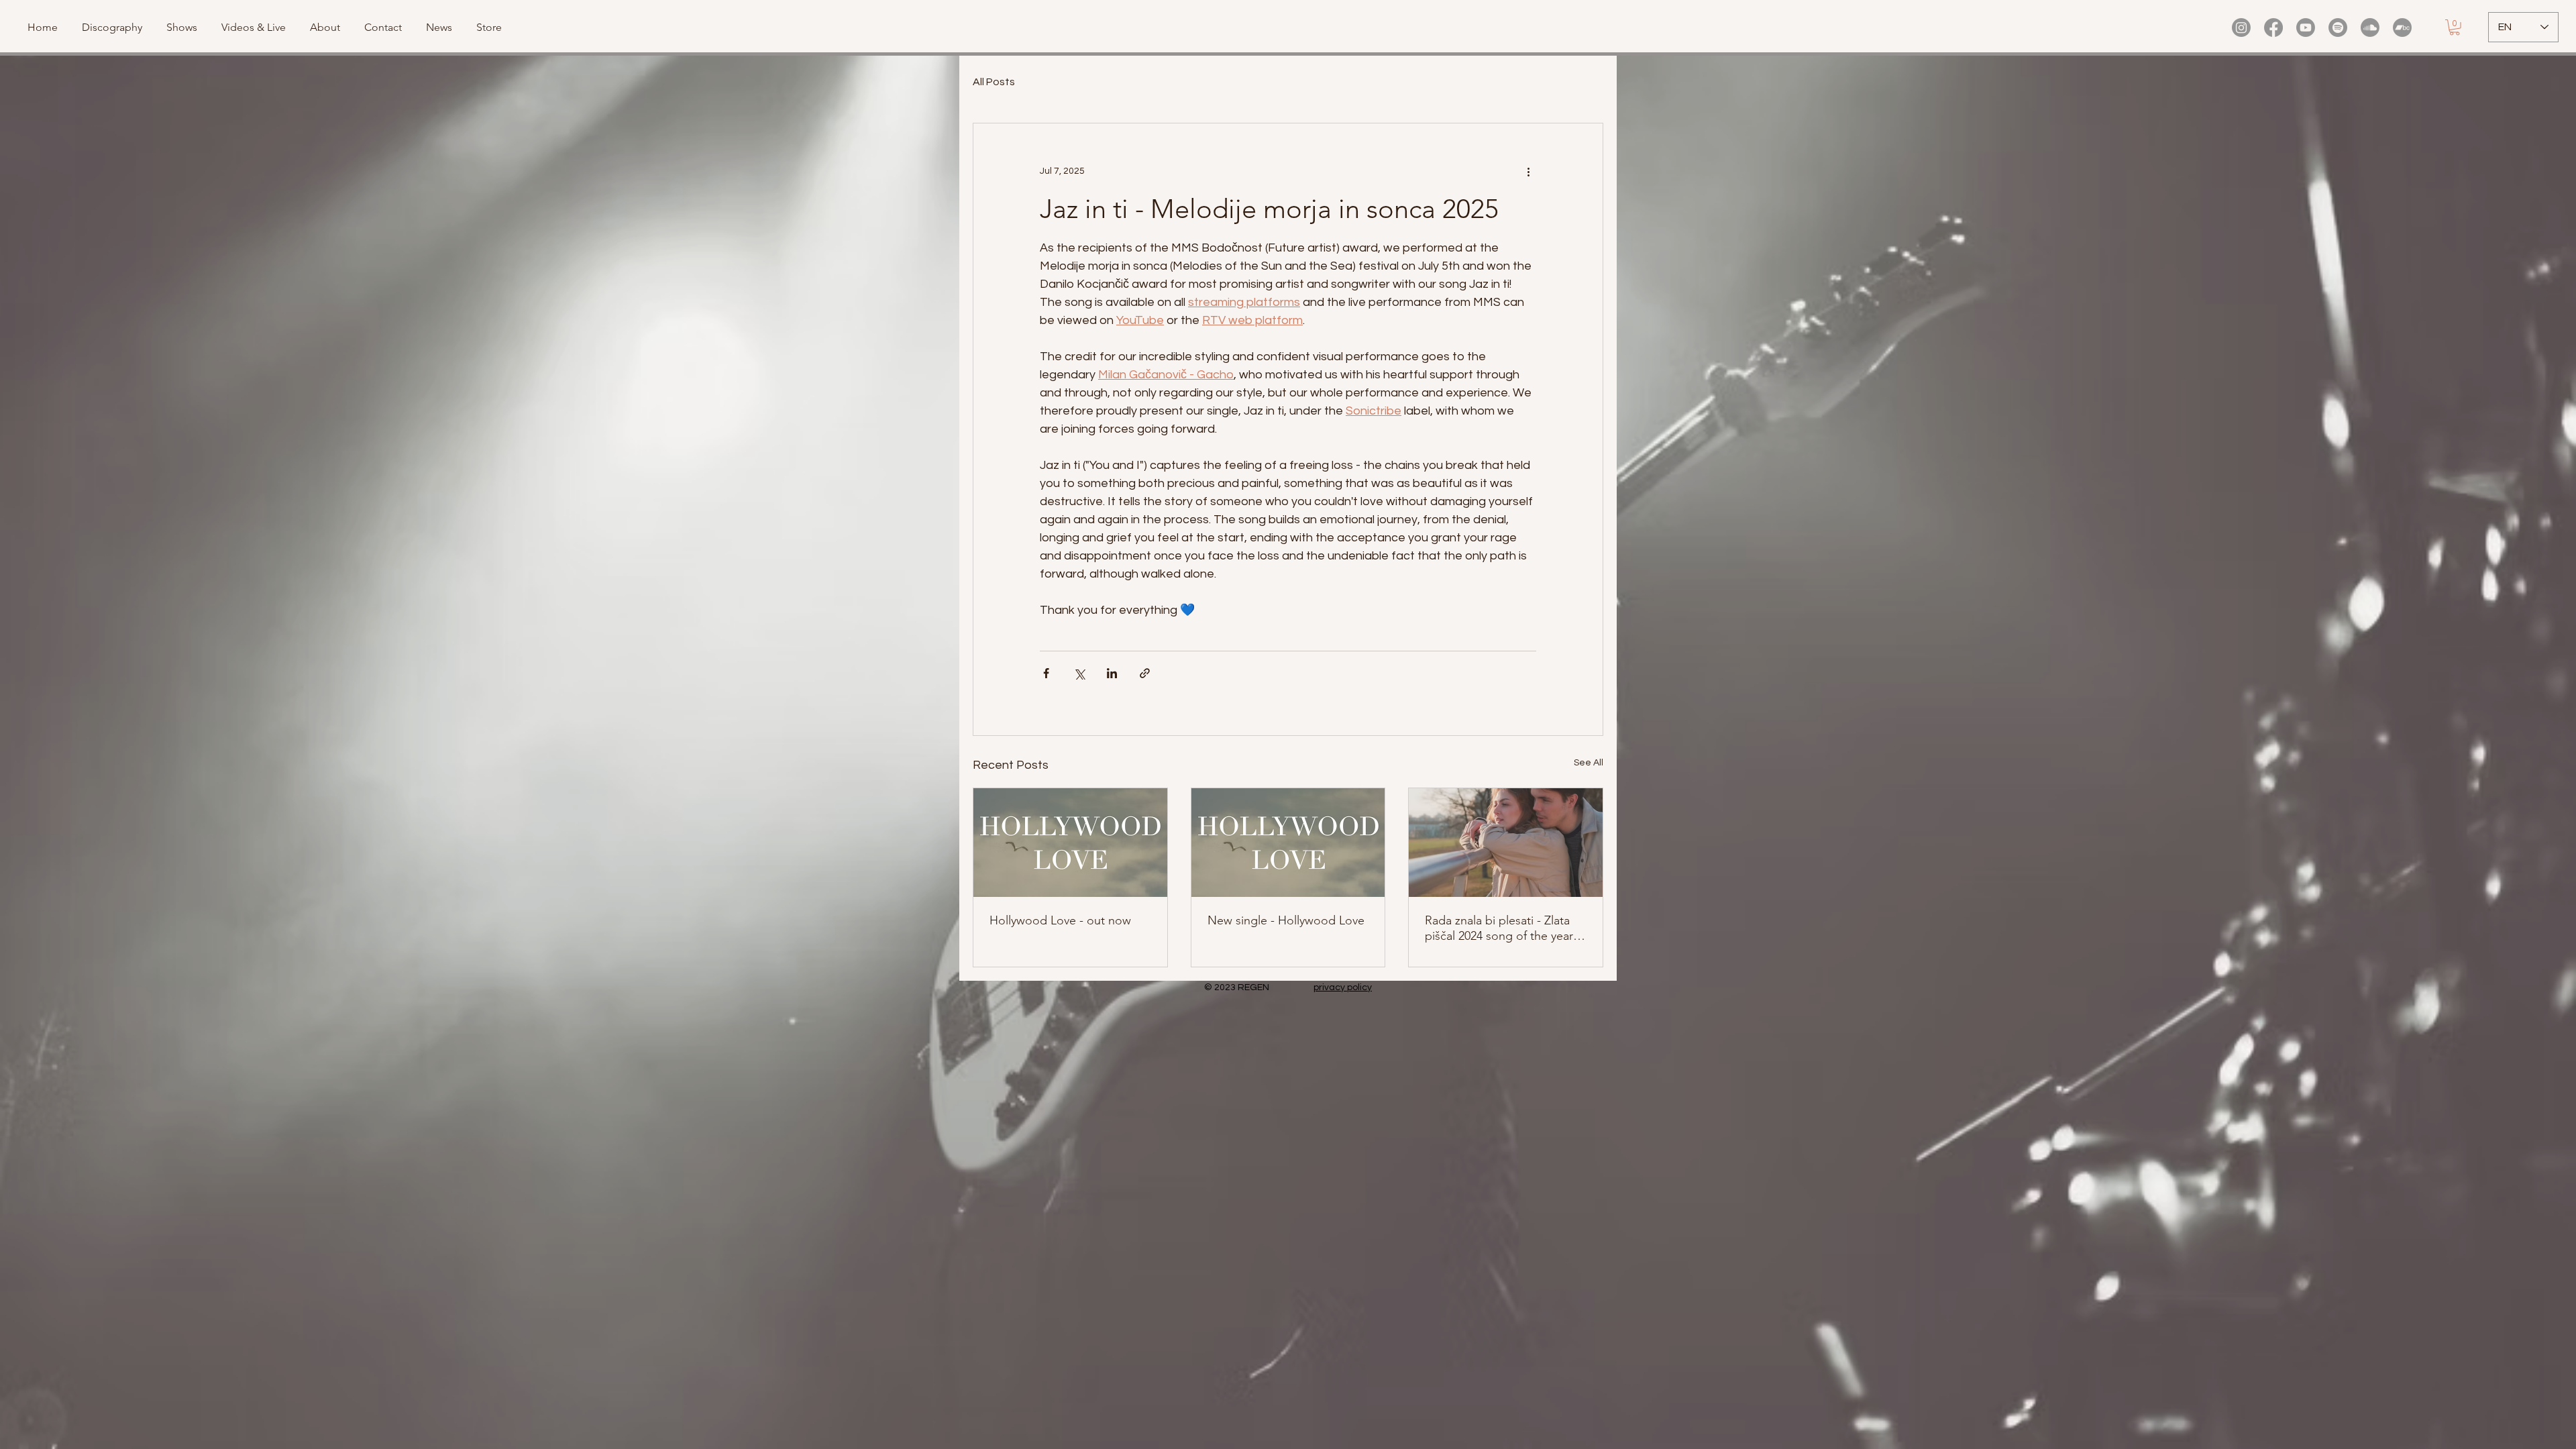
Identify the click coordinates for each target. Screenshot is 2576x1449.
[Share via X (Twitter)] (1079, 673)
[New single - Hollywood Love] (1288, 843)
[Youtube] (2306, 28)
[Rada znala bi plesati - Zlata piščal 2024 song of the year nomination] (1506, 843)
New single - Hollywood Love (1286, 920)
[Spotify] (2338, 28)
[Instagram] (2241, 28)
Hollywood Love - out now (1060, 920)
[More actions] (1528, 172)
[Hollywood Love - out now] (1070, 843)
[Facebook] (2273, 28)
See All (1589, 763)
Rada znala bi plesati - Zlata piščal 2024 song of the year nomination (1499, 928)
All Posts (994, 82)
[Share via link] (1145, 673)
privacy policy (1343, 987)
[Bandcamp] (2402, 28)
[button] (256, 28)
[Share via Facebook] (1046, 673)
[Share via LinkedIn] (1112, 673)
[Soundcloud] (2370, 28)
